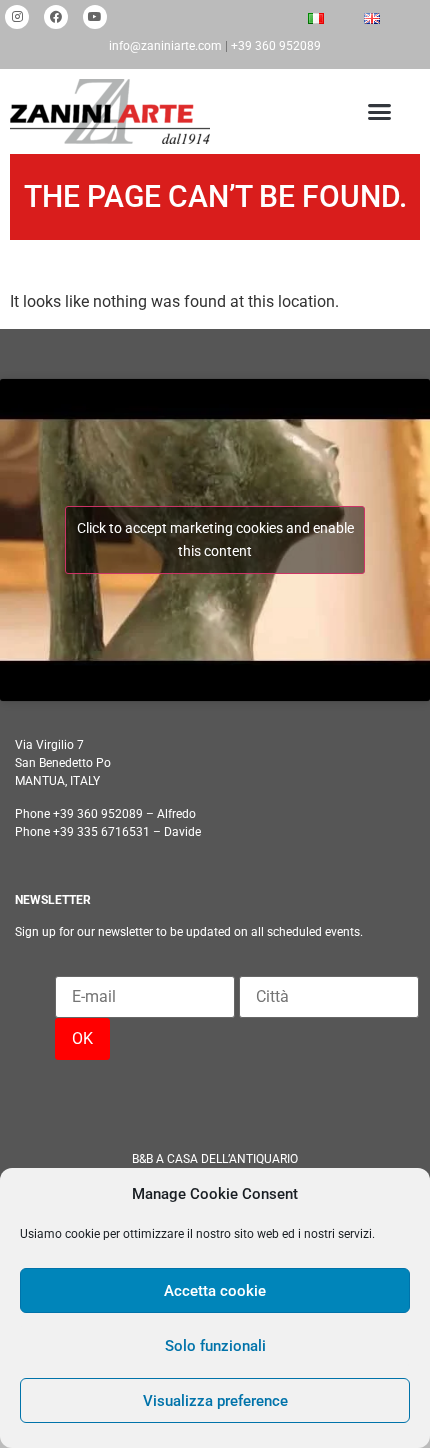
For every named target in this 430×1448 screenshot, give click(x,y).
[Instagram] (17, 17)
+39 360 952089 (276, 46)
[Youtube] (95, 17)
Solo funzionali (215, 1346)
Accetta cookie (215, 1291)
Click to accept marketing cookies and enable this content (215, 539)
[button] (376, 112)
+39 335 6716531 (101, 832)
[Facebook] (56, 17)
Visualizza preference (215, 1401)
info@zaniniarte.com (165, 46)
